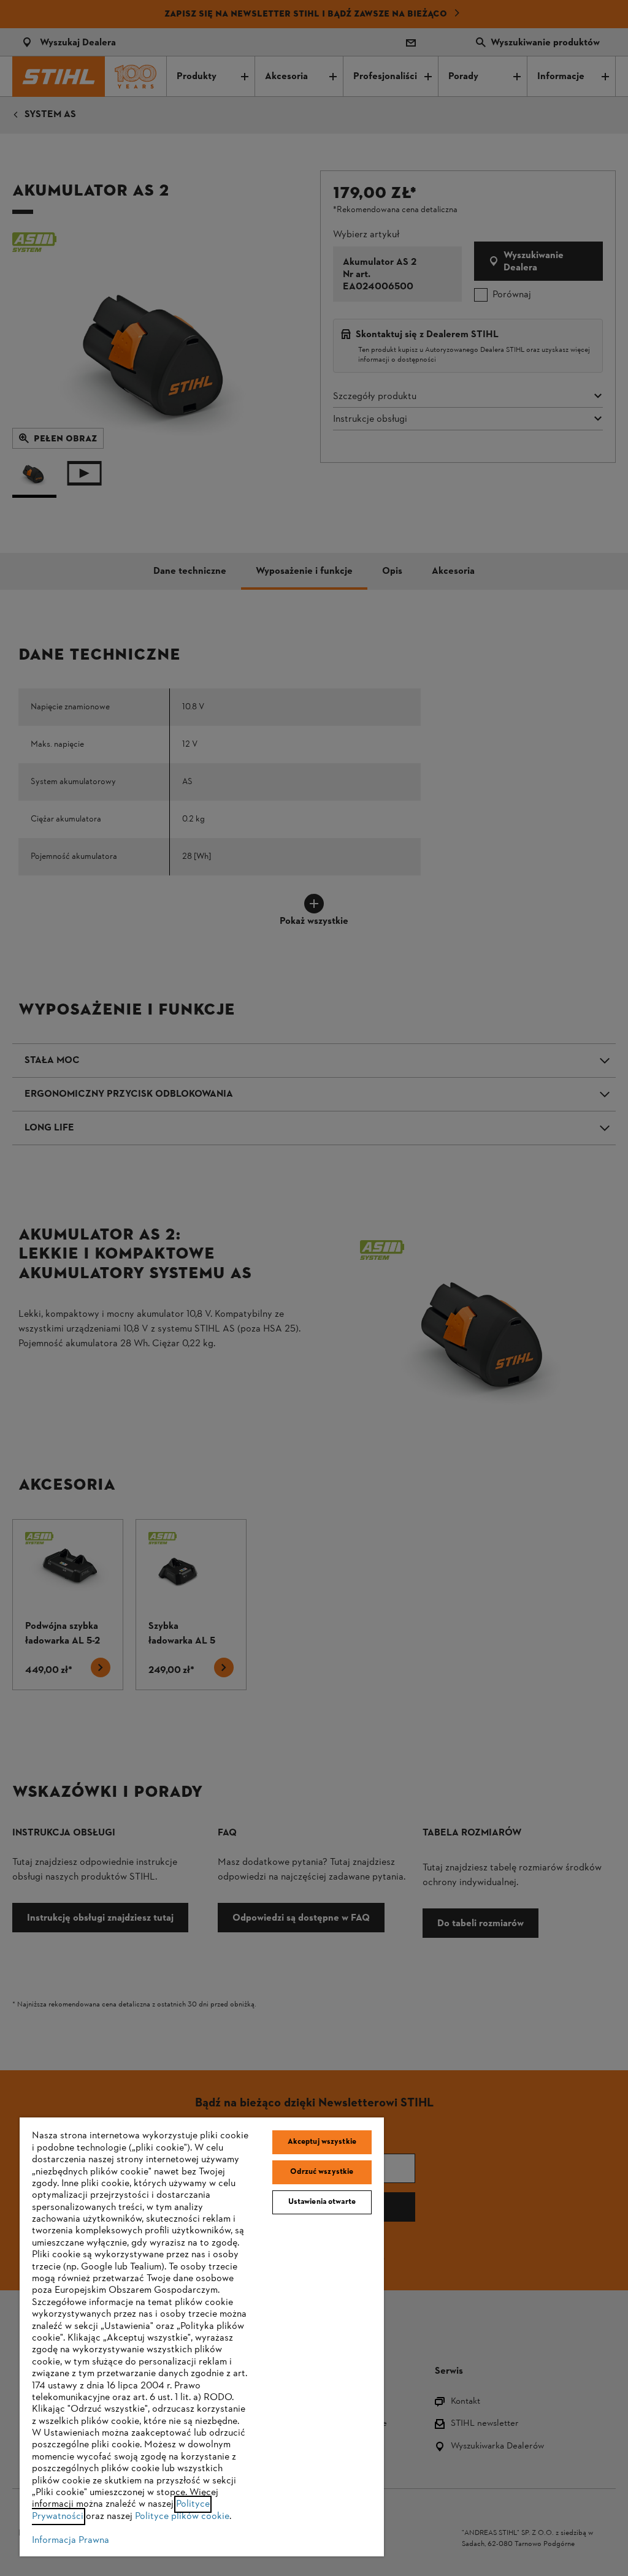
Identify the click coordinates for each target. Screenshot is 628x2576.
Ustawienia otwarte (322, 2202)
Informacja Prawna (71, 2540)
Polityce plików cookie (182, 2517)
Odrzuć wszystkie (322, 2172)
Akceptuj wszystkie (322, 2142)
